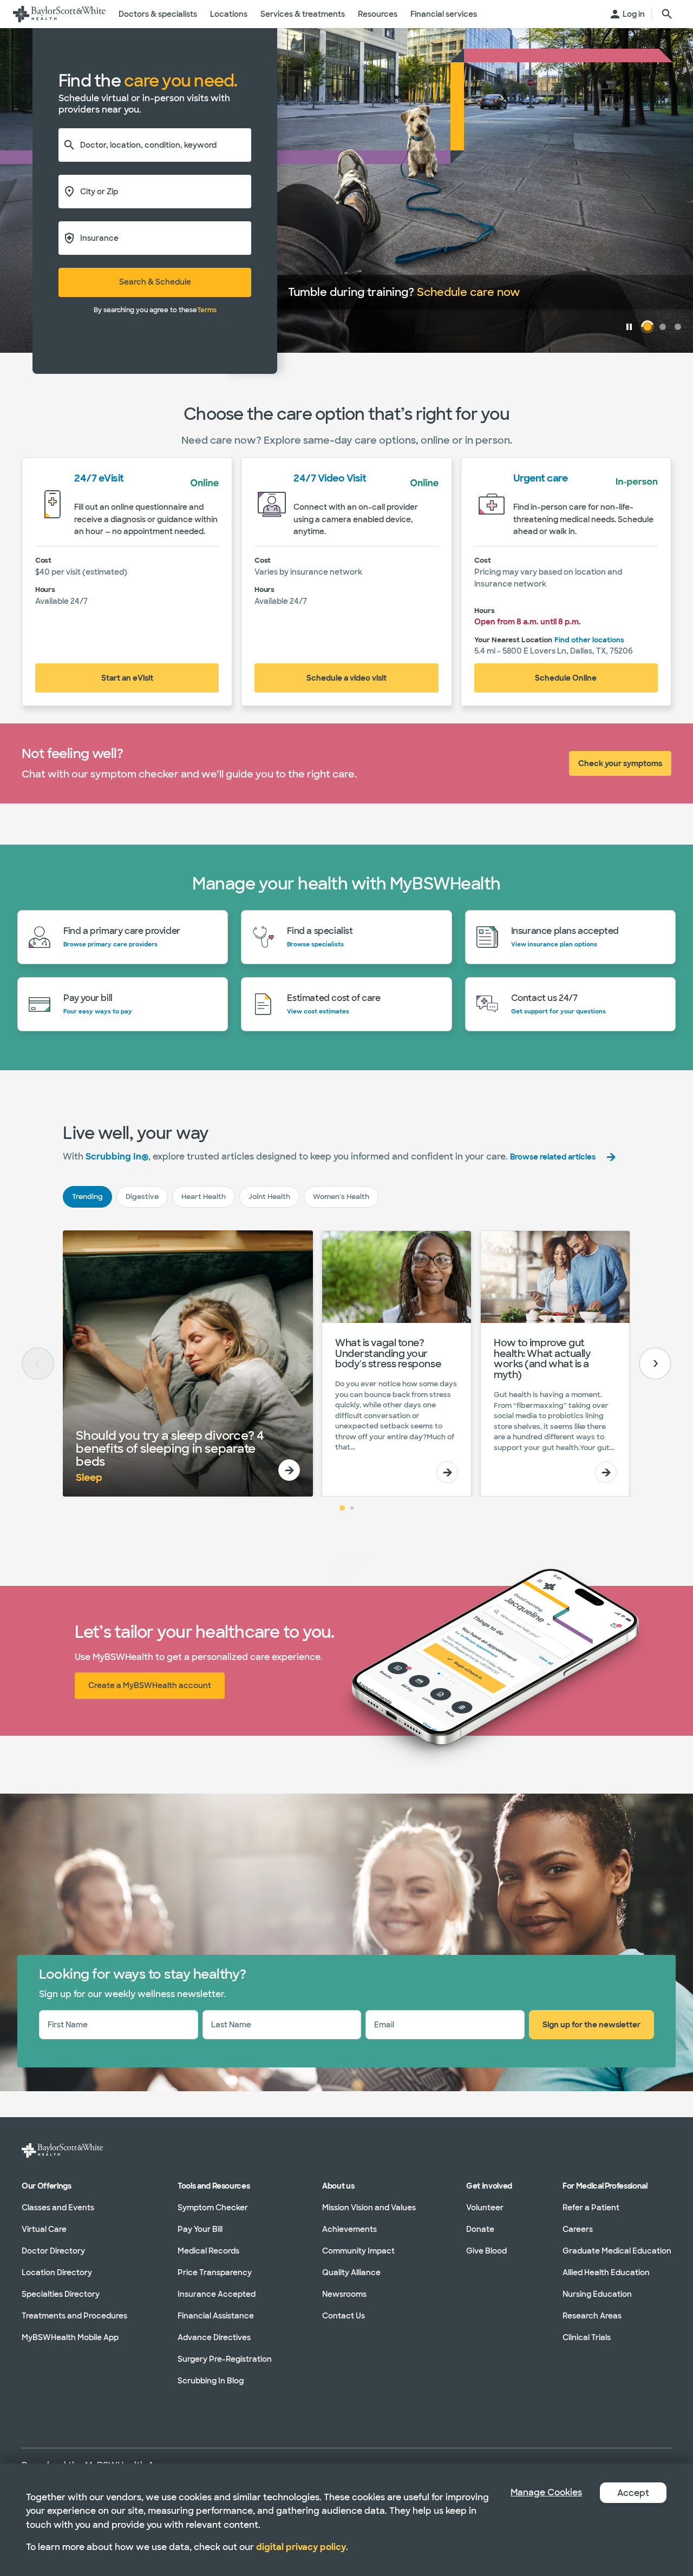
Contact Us (344, 2316)
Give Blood (486, 2251)
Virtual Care (44, 2229)
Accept (633, 2493)
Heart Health (204, 1197)
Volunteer (485, 2208)
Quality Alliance (351, 2272)
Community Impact (358, 2251)
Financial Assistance (216, 2316)
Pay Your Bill (200, 2229)
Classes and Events (58, 2208)
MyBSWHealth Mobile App (70, 2337)
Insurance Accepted (217, 2294)
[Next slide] (655, 1363)
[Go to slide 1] (342, 1508)
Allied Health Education (606, 2272)
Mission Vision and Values (369, 2208)
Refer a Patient (591, 2208)
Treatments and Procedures (74, 2316)
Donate (480, 2229)
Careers (578, 2229)
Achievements (349, 2229)
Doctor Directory (53, 2251)
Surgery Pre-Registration (225, 2359)
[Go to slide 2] (352, 1508)
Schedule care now (468, 292)
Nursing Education (597, 2294)
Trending (87, 1197)
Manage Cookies (546, 2492)
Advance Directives (214, 2337)
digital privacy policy (301, 2547)
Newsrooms (344, 2294)
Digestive (142, 1197)
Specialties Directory (61, 2294)
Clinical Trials (587, 2337)
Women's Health (341, 1197)
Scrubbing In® (117, 1157)
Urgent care (541, 478)
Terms (207, 310)
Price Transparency (215, 2272)
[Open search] (667, 14)
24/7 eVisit (99, 478)
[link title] (59, 14)
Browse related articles (553, 1157)
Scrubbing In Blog (211, 2381)
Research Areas (592, 2316)
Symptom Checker (213, 2208)
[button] (629, 327)
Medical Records (208, 2251)
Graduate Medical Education (617, 2251)
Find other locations (589, 640)
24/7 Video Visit (330, 478)
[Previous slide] (38, 1363)
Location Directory (57, 2272)
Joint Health (269, 1197)
